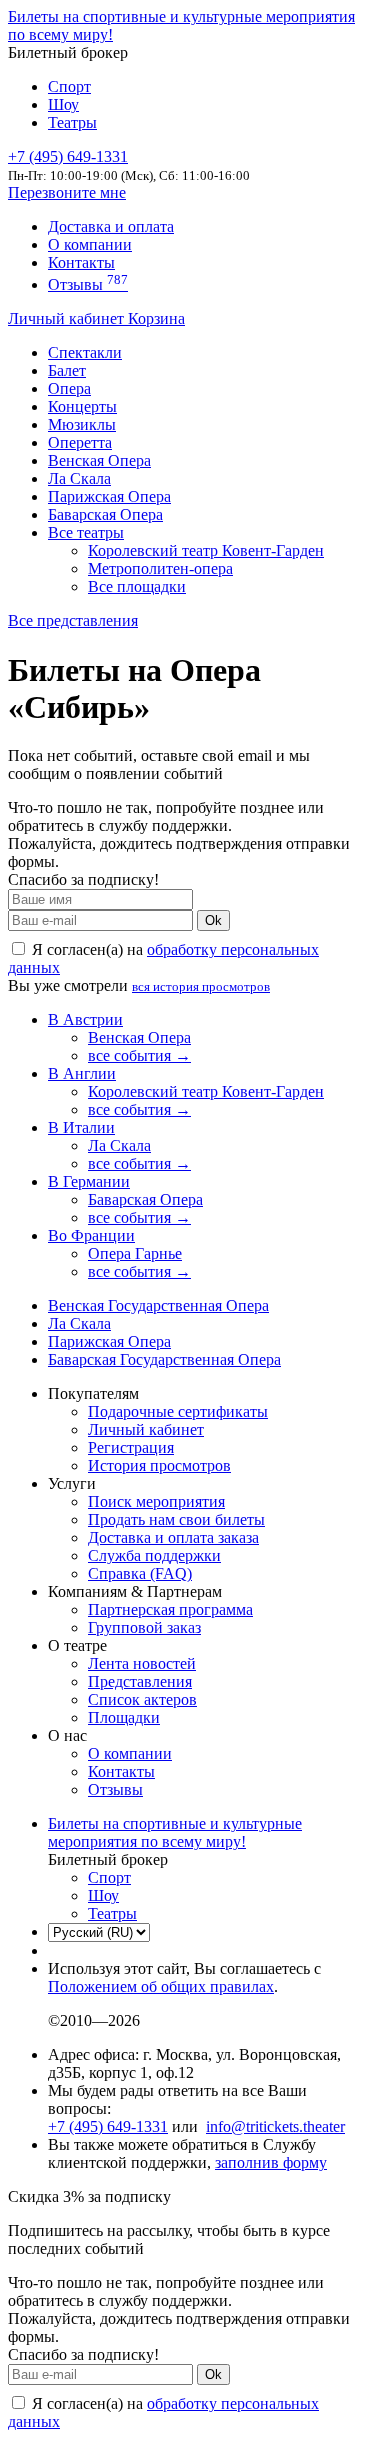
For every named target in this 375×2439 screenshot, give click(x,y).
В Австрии (85, 1019)
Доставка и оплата (111, 226)
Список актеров (142, 1699)
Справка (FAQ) (140, 1573)
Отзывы (88, 284)
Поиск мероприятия (156, 1501)
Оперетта (80, 442)
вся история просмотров (201, 986)
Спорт (69, 86)
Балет (67, 370)
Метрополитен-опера (160, 568)
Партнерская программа (170, 1609)
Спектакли (85, 352)
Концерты (82, 406)
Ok (213, 920)
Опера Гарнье (135, 1253)
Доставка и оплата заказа (173, 1537)
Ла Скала (79, 478)
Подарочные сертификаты (178, 1411)
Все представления (73, 620)
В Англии (82, 1073)
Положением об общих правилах (161, 1986)
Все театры (86, 532)
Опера (69, 388)
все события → (139, 1055)
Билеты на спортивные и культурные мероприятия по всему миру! (175, 1832)
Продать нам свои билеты (176, 1519)
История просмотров (159, 1465)
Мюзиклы (82, 424)
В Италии (81, 1127)
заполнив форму (271, 2162)
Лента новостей (142, 1663)
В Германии (89, 1181)
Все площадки (137, 586)
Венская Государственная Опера (158, 1305)
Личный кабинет (68, 318)
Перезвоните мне (67, 192)
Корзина (156, 318)
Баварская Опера (105, 514)
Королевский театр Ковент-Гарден (206, 550)
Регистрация (131, 1447)
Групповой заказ (144, 1627)
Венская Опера (99, 460)
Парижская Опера (109, 496)
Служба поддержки (154, 1555)
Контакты (81, 262)
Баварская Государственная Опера (164, 1359)
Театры (72, 122)
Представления (140, 1681)
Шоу (63, 104)
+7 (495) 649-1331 (108, 2126)
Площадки (124, 1717)
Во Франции (91, 1235)
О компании (90, 244)
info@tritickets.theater (275, 2126)
